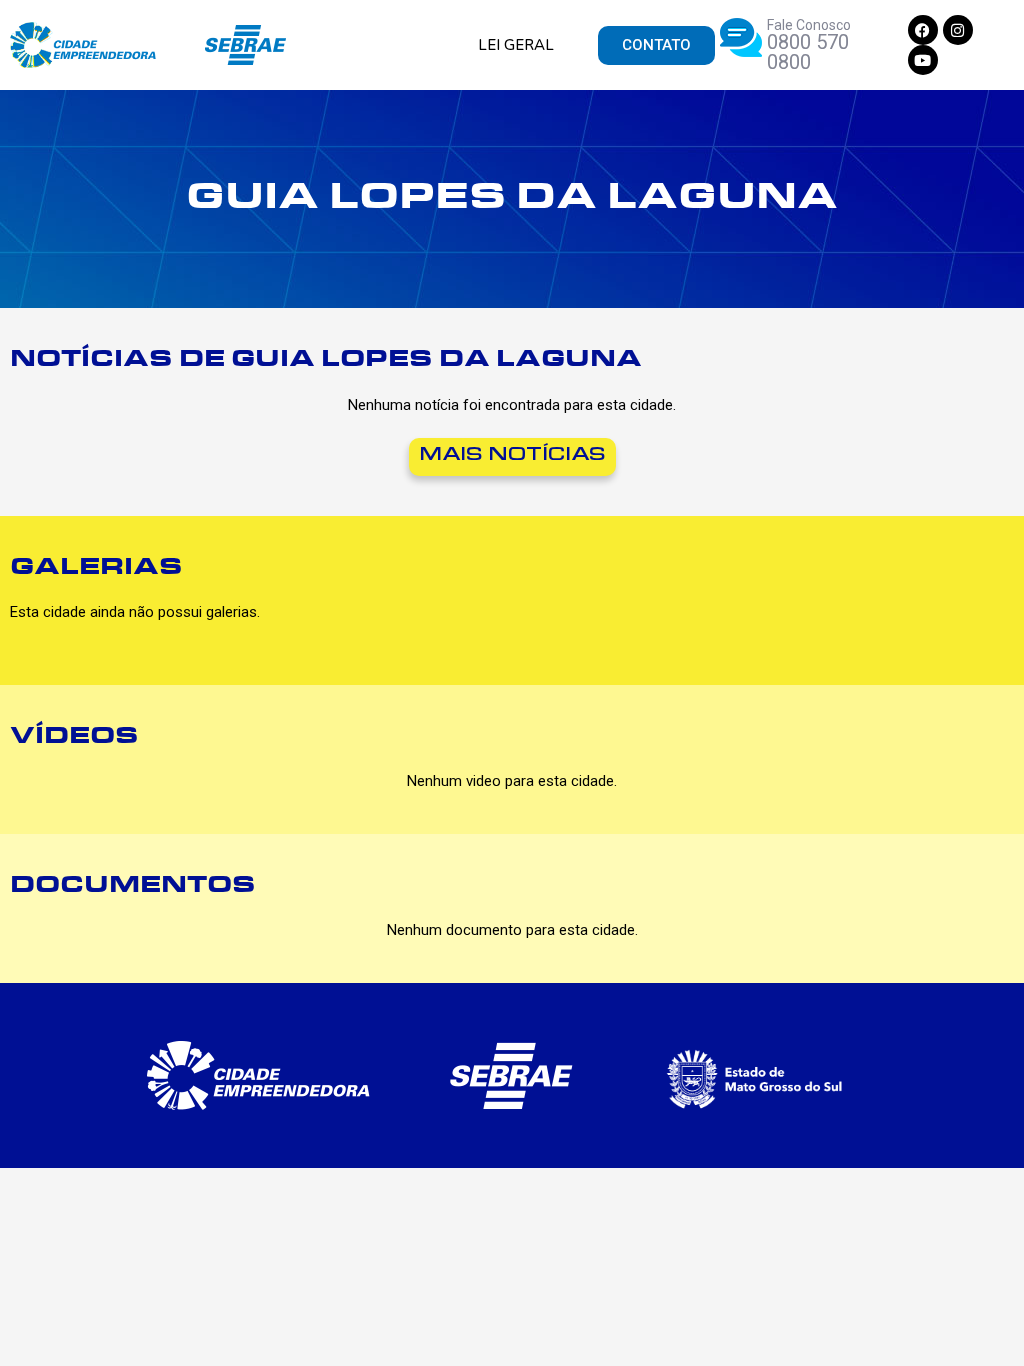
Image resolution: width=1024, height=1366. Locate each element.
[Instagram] (958, 30)
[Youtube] (923, 60)
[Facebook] (923, 30)
